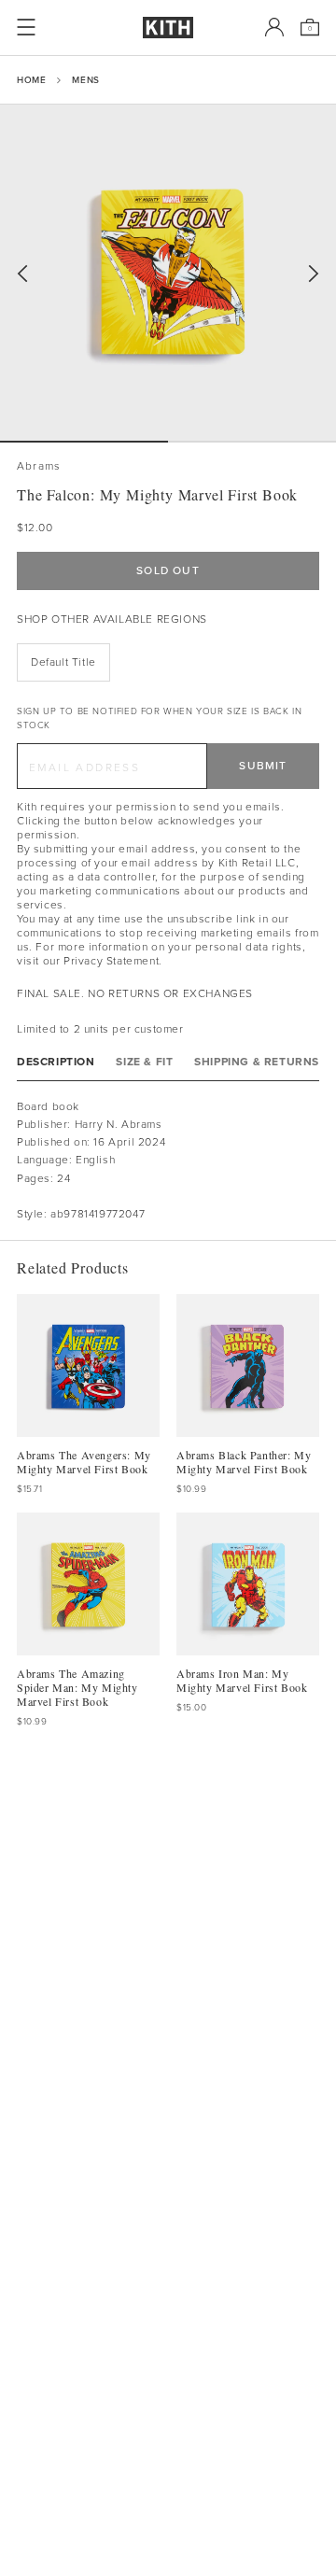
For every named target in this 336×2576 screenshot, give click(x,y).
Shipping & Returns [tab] (257, 1062)
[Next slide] (314, 274)
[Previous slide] (22, 274)
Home (31, 80)
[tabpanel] (168, 1161)
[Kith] (168, 28)
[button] (252, 442)
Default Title (63, 662)
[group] (168, 273)
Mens (85, 80)
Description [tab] (56, 1062)
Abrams (39, 466)
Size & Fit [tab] (144, 1062)
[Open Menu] (26, 27)
